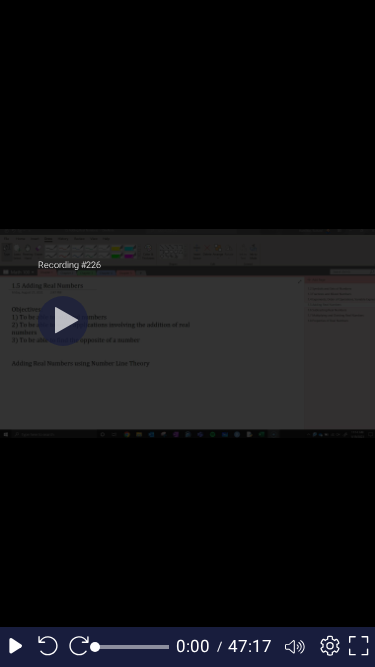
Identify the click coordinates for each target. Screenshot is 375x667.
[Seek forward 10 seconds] (79, 647)
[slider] (132, 647)
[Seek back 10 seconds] (48, 647)
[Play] (63, 321)
